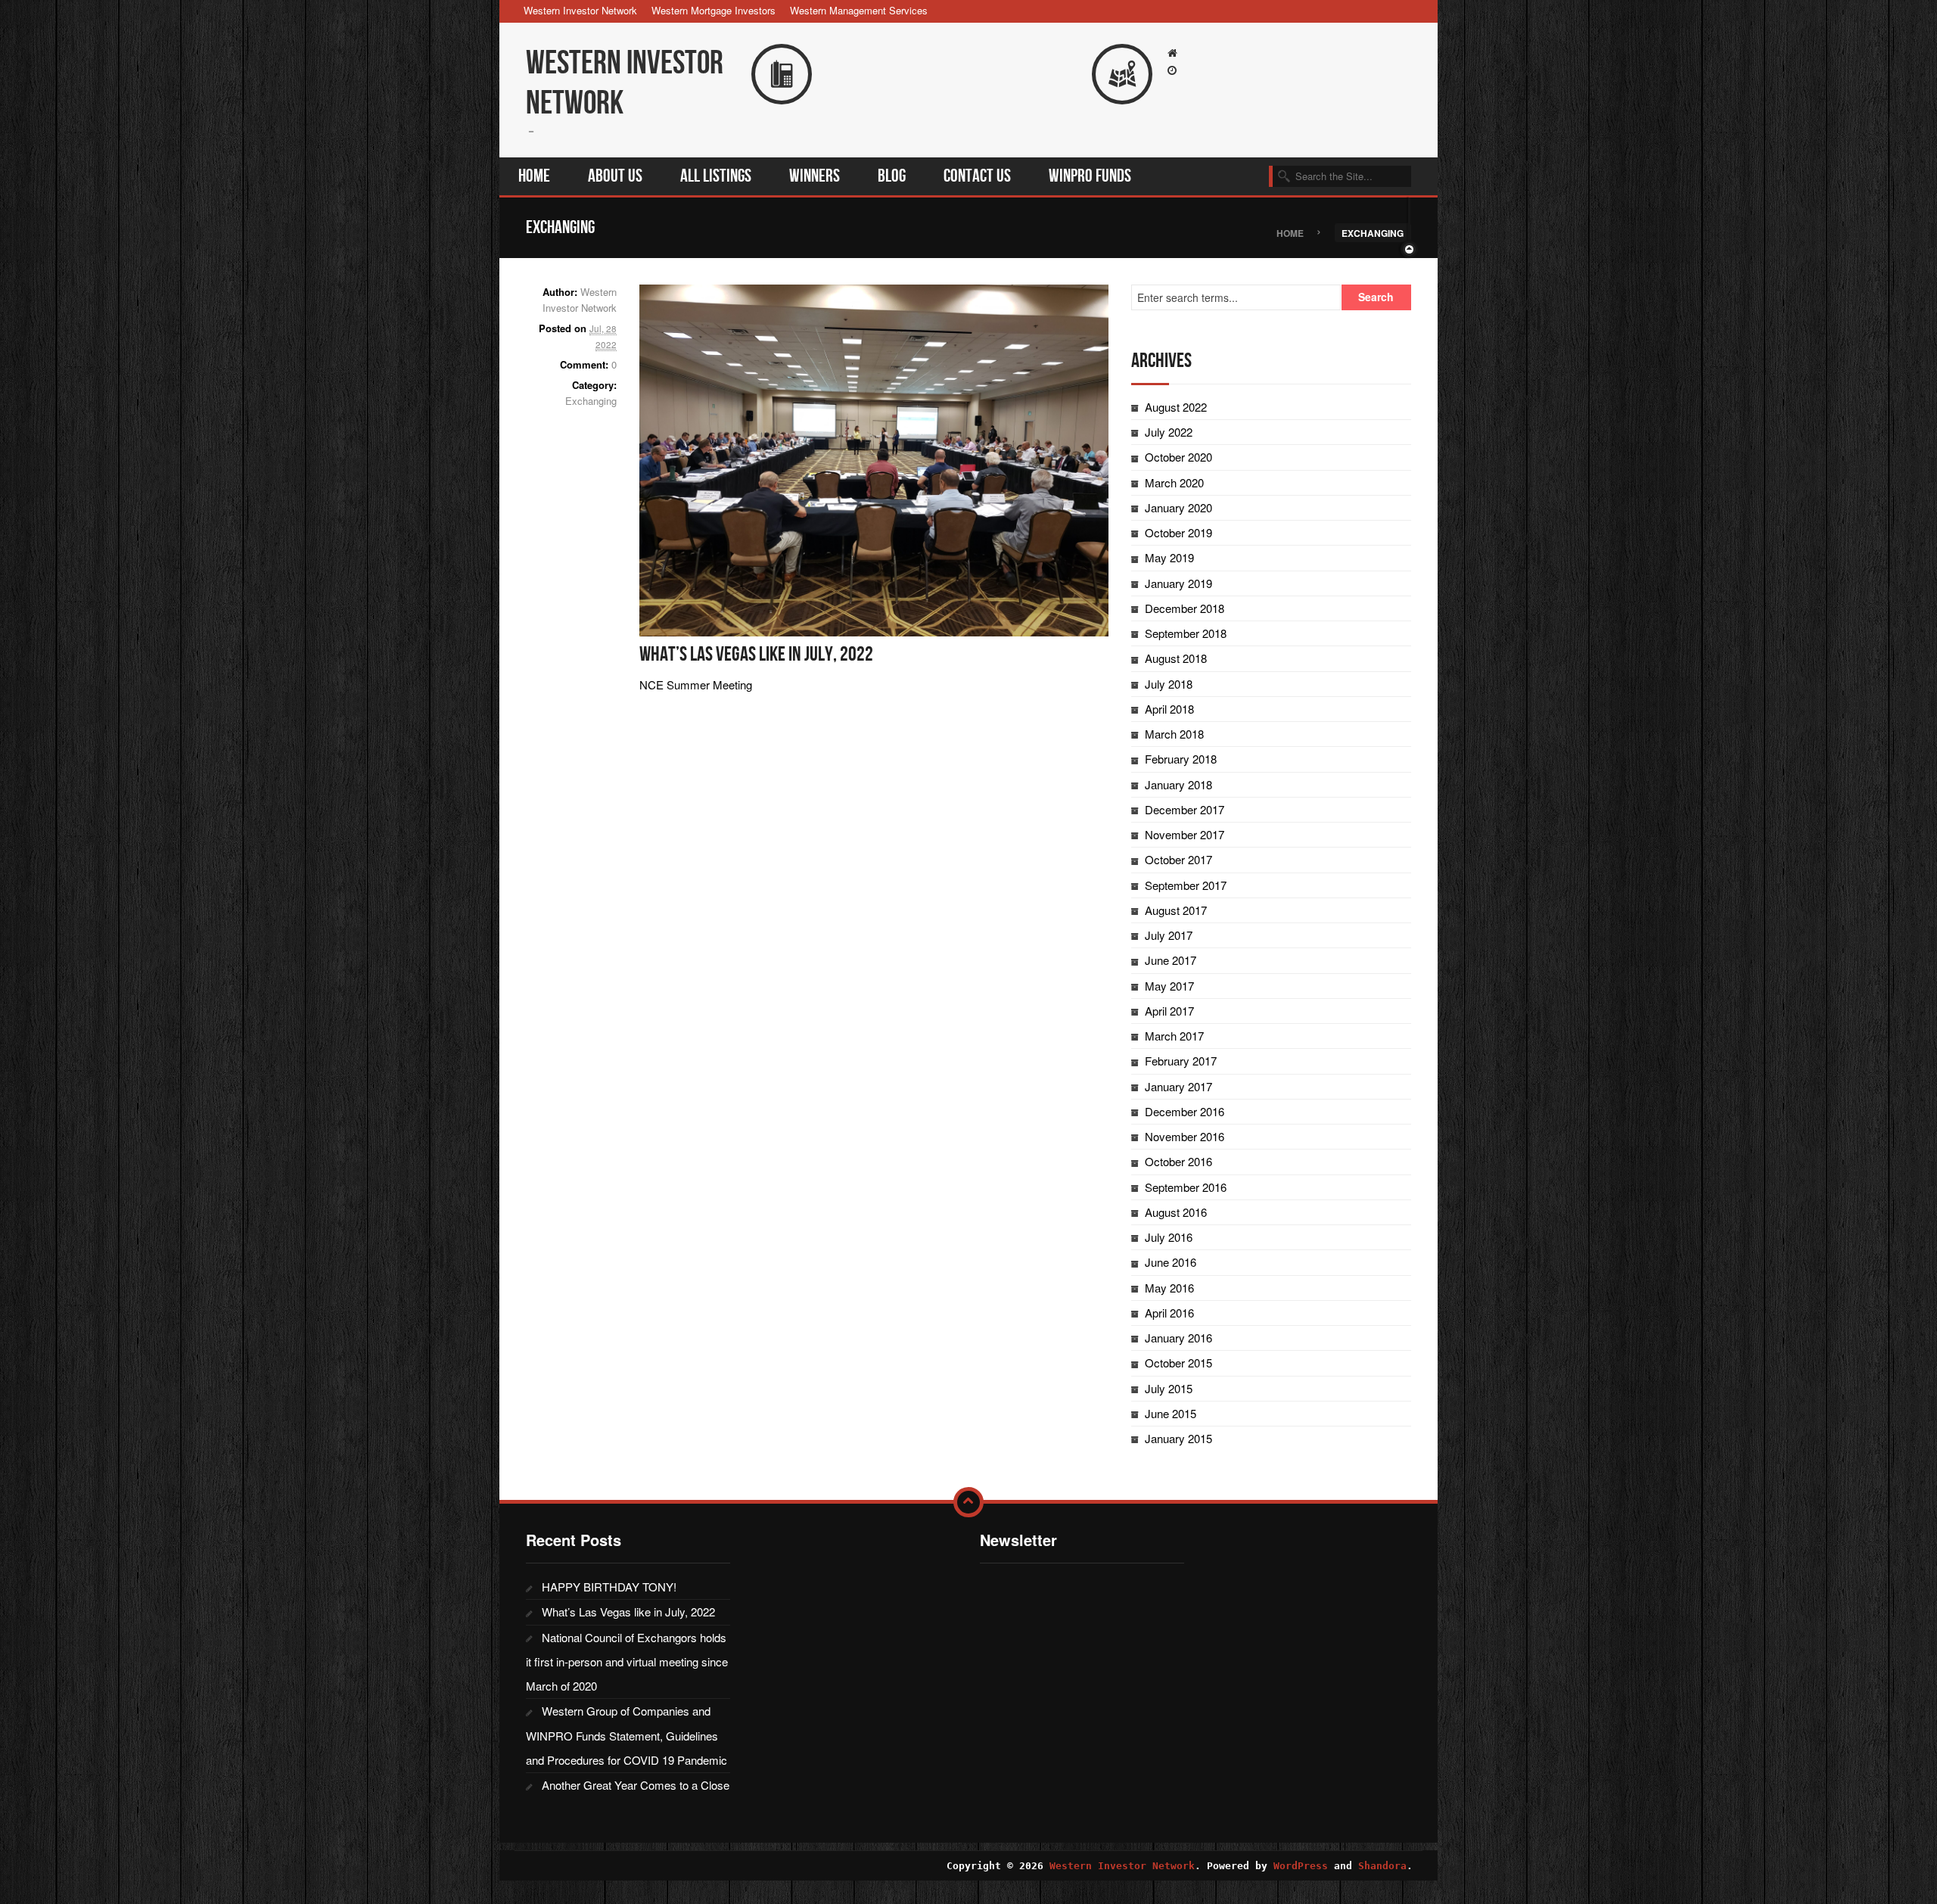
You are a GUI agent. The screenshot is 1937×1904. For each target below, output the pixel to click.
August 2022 (1176, 407)
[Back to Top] (968, 1502)
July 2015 (1169, 1388)
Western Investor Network (580, 10)
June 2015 (1171, 1413)
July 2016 (1169, 1237)
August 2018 (1176, 658)
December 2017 (1185, 809)
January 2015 (1178, 1438)
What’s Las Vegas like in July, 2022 (756, 655)
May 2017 (1169, 986)
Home (1290, 232)
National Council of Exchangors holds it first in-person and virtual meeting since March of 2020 (627, 1662)
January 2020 (1178, 507)
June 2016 (1171, 1262)
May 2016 (1169, 1288)
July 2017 (1169, 935)
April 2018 (1169, 709)
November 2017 (1185, 834)
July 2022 (1169, 432)
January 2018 (1178, 784)
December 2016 (1185, 1111)
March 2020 (1174, 482)
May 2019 (1169, 557)
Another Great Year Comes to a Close (636, 1785)
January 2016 (1178, 1338)
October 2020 (1178, 457)
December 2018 (1185, 608)
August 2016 (1176, 1212)
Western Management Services (859, 10)
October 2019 (1178, 532)
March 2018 (1174, 734)
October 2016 (1178, 1161)
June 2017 (1171, 960)
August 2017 (1176, 910)
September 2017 (1186, 885)
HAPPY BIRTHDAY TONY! (609, 1587)
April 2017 (1169, 1011)
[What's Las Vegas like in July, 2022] (874, 458)
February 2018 (1181, 759)
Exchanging (591, 401)
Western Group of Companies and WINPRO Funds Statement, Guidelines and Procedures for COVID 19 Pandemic (626, 1735)
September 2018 (1186, 633)
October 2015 (1178, 1363)
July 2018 (1169, 684)
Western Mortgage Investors (714, 10)
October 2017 (1178, 859)
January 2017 (1178, 1086)
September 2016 (1186, 1187)
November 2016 (1185, 1136)
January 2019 (1178, 583)
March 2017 (1174, 1036)
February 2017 (1181, 1061)
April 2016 (1169, 1313)
